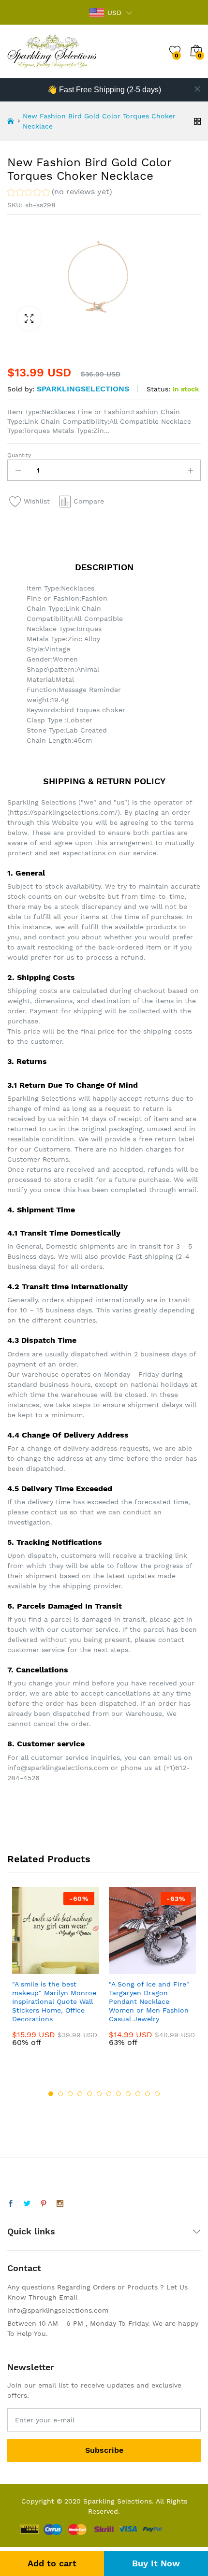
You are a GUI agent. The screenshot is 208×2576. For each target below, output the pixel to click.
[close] (197, 89)
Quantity (19, 455)
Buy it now (156, 2563)
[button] (60, 193)
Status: (158, 389)
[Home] (11, 121)
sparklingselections (83, 389)
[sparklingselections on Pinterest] (44, 2204)
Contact (24, 2268)
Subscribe (104, 2450)
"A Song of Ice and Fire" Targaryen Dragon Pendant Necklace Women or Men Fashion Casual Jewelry (149, 2002)
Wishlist (37, 501)
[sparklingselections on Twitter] (27, 2204)
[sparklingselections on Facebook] (11, 2204)
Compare (89, 501)
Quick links (31, 2231)
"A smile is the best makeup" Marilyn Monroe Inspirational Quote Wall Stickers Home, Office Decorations (54, 2002)
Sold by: (21, 389)
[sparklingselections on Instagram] (60, 2204)
